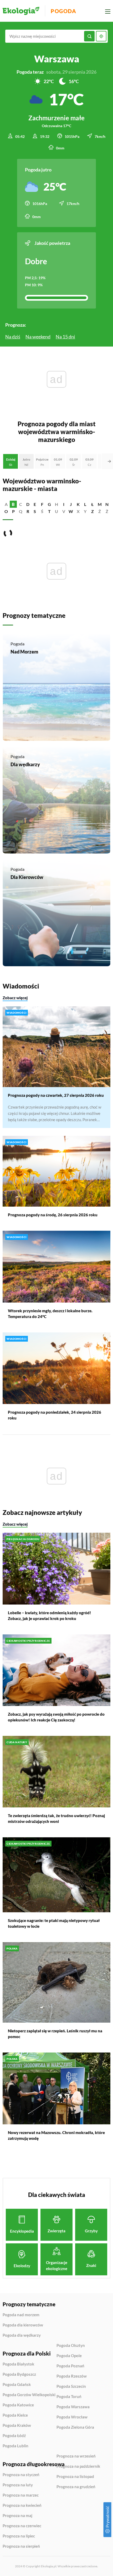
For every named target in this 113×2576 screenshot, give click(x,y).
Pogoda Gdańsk (17, 2385)
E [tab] (35, 504)
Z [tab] (93, 511)
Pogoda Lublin (16, 2446)
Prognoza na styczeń (21, 2475)
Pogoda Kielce (15, 2415)
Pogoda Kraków (17, 2426)
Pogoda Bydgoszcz (19, 2374)
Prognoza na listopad (75, 2477)
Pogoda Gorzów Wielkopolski (29, 2395)
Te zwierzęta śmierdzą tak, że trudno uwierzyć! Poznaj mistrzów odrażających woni (56, 1818)
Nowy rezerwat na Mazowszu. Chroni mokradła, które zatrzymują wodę (56, 2135)
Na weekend (38, 337)
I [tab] (64, 504)
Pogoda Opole (69, 2356)
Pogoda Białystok (18, 2364)
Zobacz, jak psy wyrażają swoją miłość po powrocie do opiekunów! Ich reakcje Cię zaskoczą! (56, 1717)
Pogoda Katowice (18, 2405)
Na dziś (13, 337)
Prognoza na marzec (21, 2495)
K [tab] (78, 504)
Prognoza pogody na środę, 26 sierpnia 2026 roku (53, 1215)
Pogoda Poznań (70, 2366)
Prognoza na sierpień (21, 2546)
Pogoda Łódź (14, 2436)
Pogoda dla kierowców (23, 2325)
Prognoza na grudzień (76, 2487)
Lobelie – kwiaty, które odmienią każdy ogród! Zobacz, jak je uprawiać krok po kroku (50, 1616)
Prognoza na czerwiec (22, 2526)
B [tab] (13, 504)
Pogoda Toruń (69, 2397)
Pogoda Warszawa (73, 2407)
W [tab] (71, 511)
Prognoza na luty (18, 2485)
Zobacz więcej (15, 998)
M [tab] (100, 504)
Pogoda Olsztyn (71, 2346)
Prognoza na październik (78, 2466)
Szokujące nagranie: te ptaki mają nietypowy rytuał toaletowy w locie (54, 1923)
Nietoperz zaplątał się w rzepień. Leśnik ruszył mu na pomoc (55, 2034)
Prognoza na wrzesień (76, 2456)
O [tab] (6, 511)
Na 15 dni (65, 337)
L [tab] (85, 504)
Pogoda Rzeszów (72, 2376)
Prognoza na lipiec (19, 2536)
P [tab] (13, 511)
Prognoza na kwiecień (22, 2505)
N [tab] (107, 504)
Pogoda (63, 11)
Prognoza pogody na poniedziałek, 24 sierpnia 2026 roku (55, 1415)
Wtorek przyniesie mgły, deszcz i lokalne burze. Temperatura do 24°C (50, 1314)
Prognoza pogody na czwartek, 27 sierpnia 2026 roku (56, 1095)
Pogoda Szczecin (71, 2386)
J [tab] (71, 504)
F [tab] (42, 504)
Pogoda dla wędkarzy (22, 2335)
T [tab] (49, 511)
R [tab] (28, 511)
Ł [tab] (92, 504)
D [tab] (28, 504)
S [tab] (35, 511)
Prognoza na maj (17, 2516)
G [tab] (49, 504)
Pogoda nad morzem (21, 2315)
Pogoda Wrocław (72, 2417)
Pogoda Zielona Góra (75, 2427)
